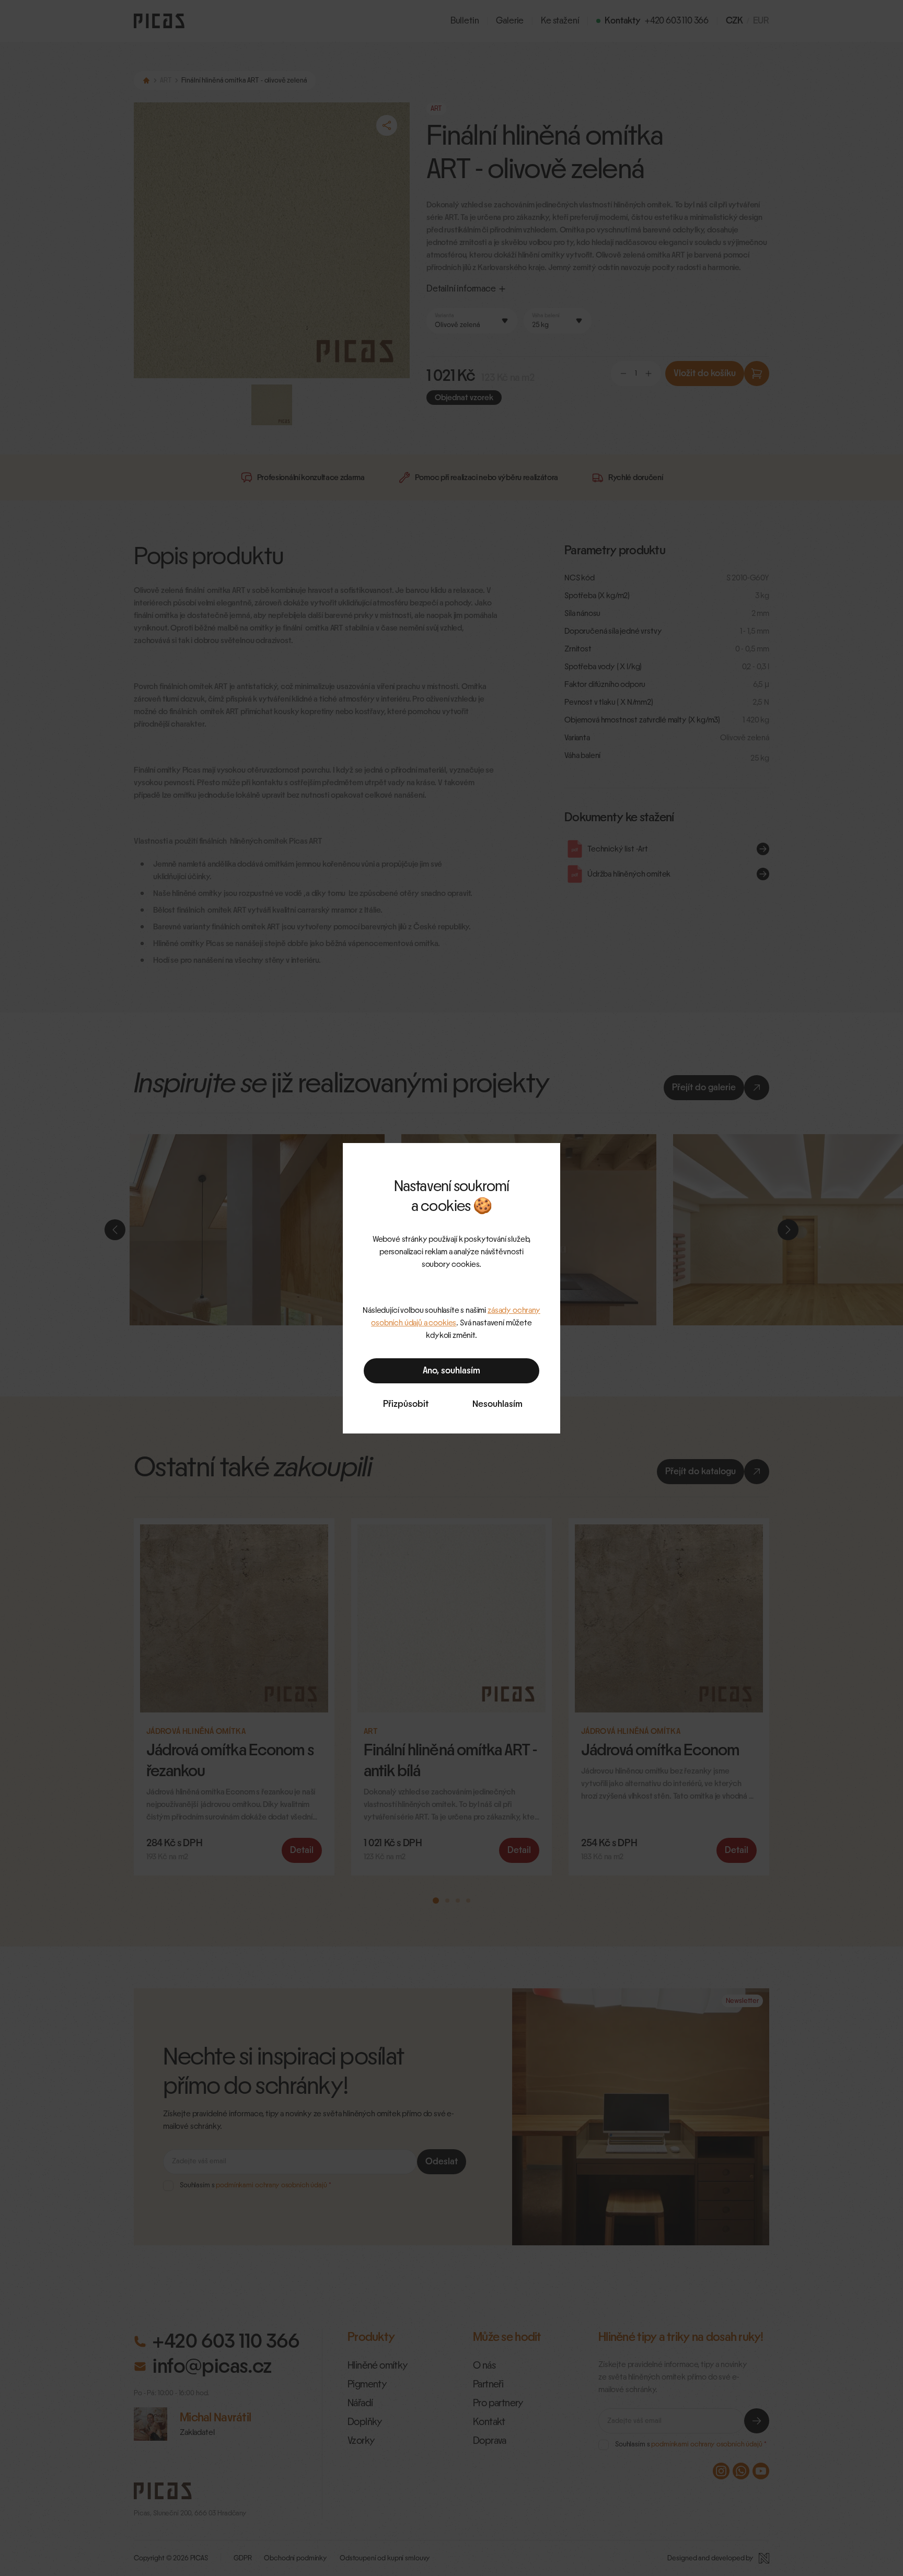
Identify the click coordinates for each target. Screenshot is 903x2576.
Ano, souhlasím (451, 1371)
